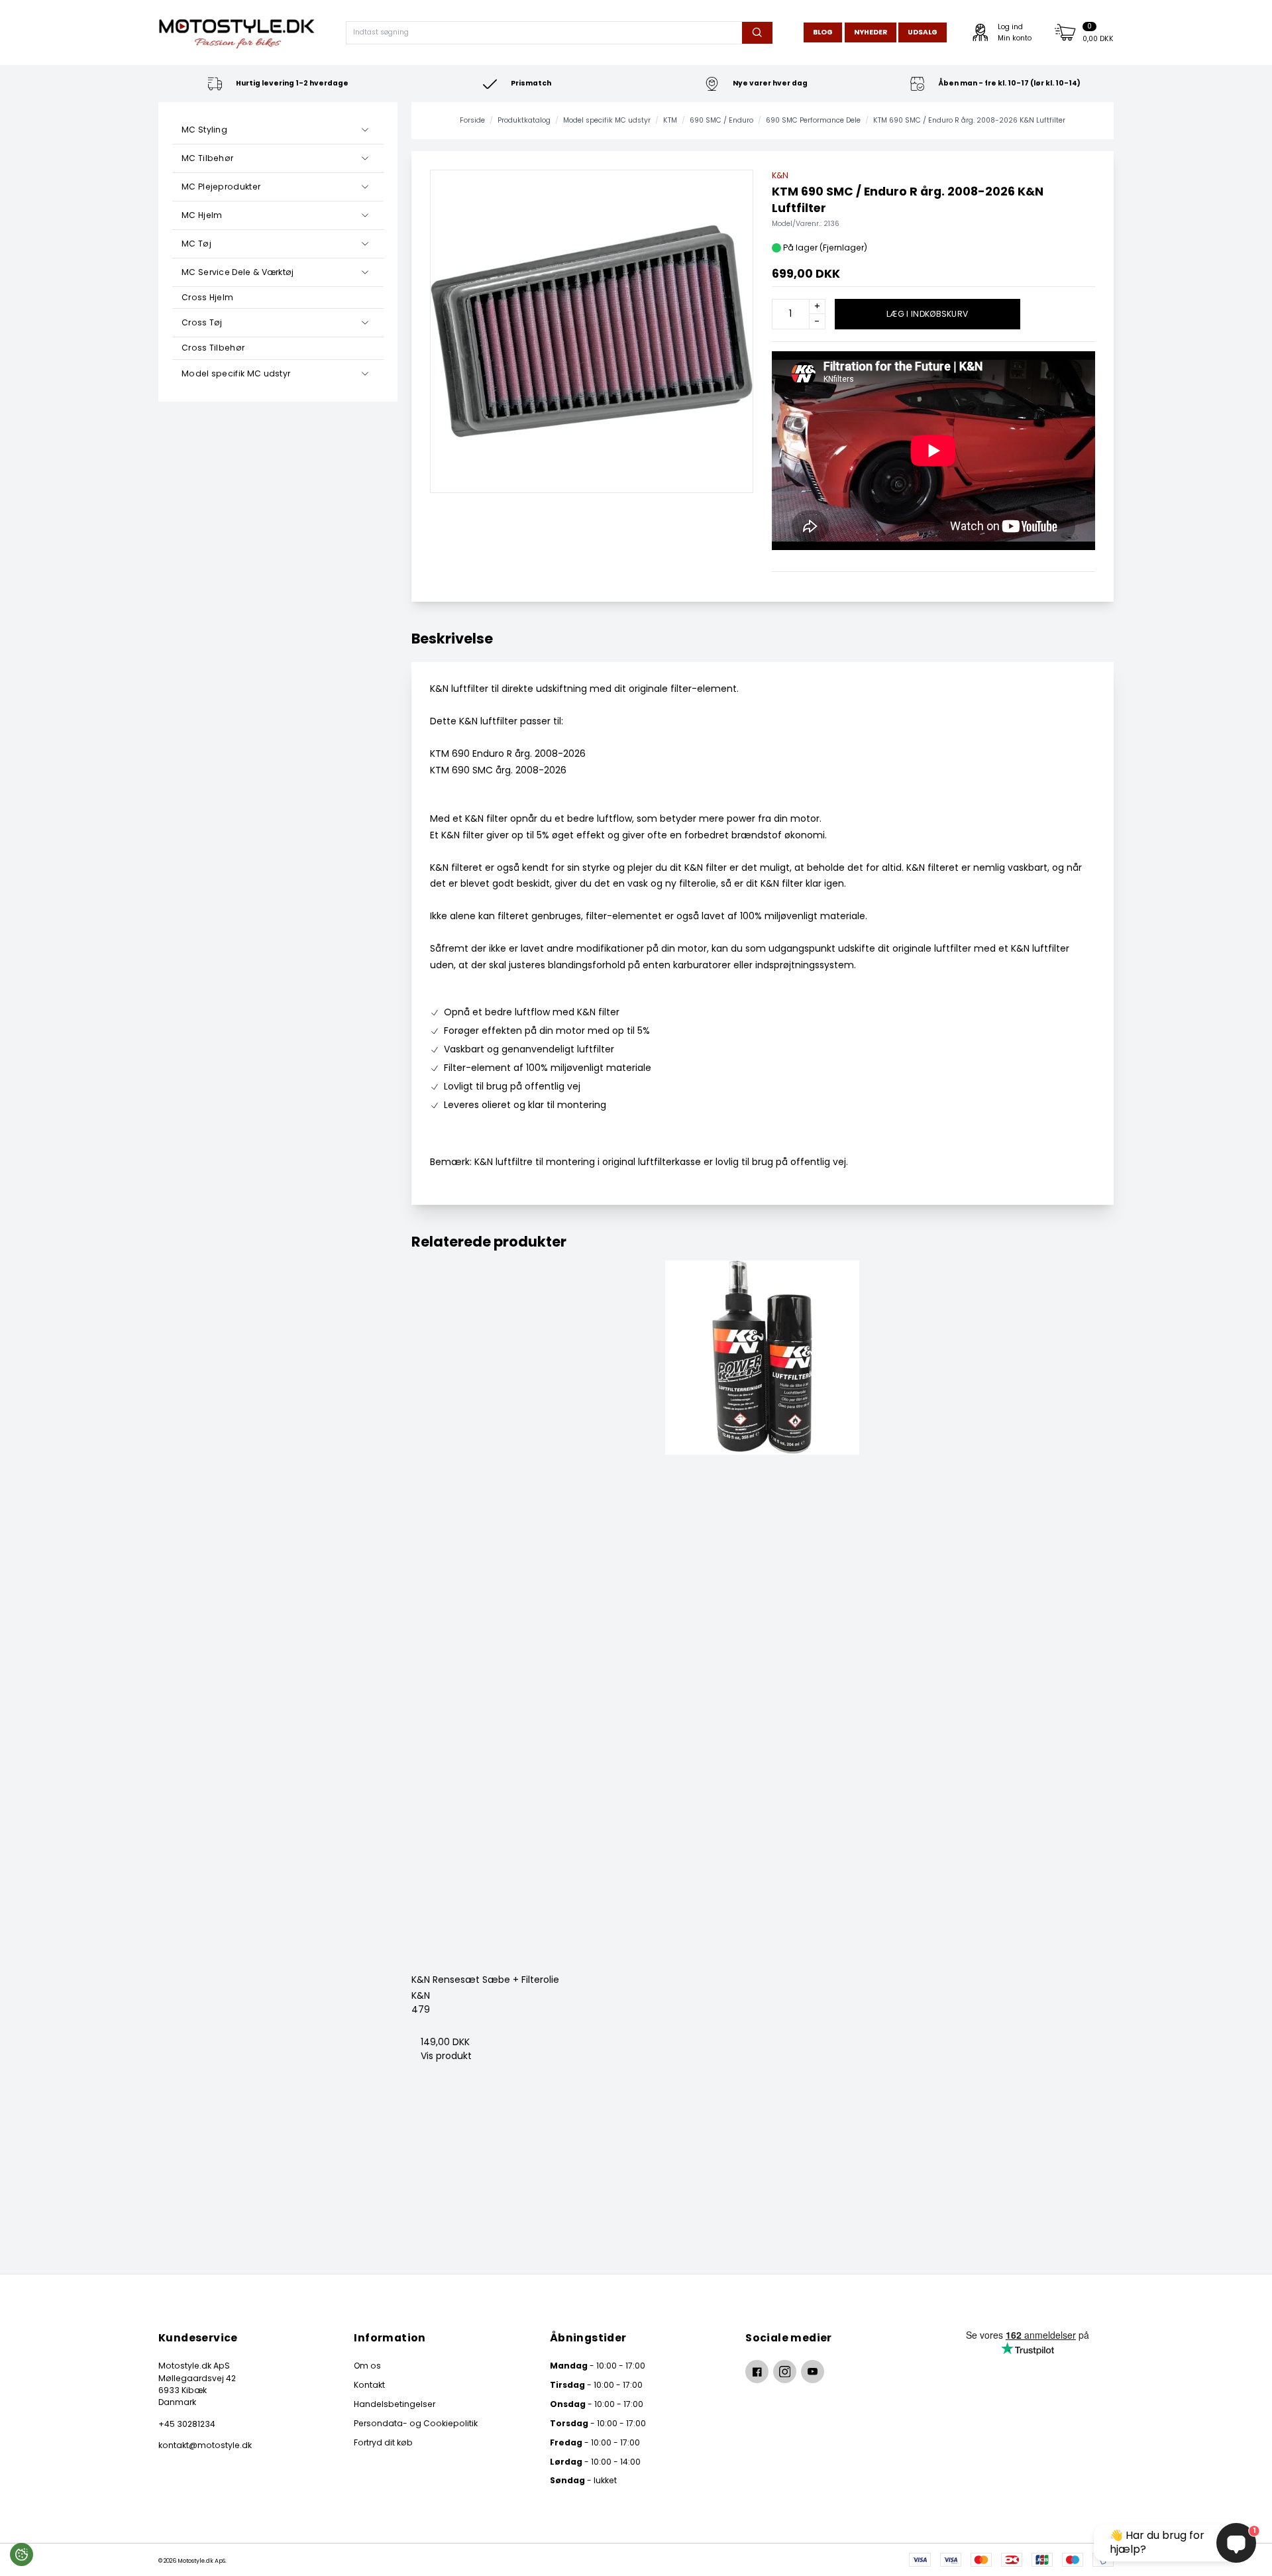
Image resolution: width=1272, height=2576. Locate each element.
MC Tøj (196, 244)
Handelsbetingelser (395, 2404)
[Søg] (757, 33)
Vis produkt (446, 2056)
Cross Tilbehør (213, 348)
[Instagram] (785, 2372)
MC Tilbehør (207, 158)
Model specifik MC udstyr (236, 373)
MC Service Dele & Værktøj (238, 272)
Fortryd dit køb (383, 2442)
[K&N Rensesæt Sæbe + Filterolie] (763, 1612)
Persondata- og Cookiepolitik (416, 2423)
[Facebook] (757, 2372)
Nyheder (871, 32)
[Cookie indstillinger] (22, 2554)
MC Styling (204, 130)
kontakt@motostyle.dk (205, 2445)
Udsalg (923, 32)
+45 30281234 (187, 2424)
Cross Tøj (202, 322)
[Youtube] (813, 2372)
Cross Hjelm (207, 297)
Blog (823, 32)
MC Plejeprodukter (221, 187)
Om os (367, 2366)
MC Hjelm (202, 215)
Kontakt (369, 2385)
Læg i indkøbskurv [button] (927, 314)
